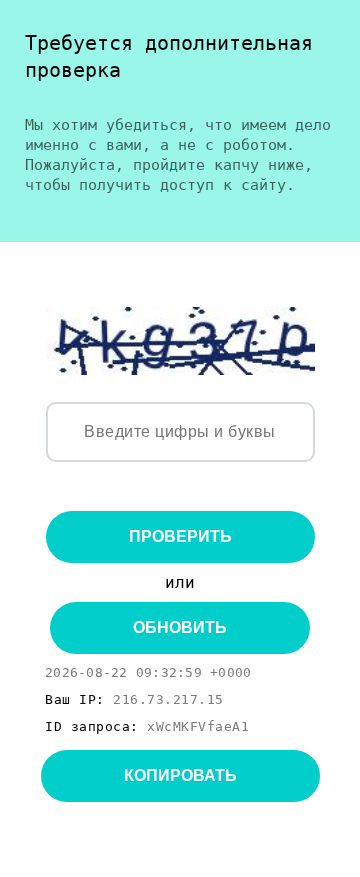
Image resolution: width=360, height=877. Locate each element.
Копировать (180, 775)
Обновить (180, 627)
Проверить (180, 536)
